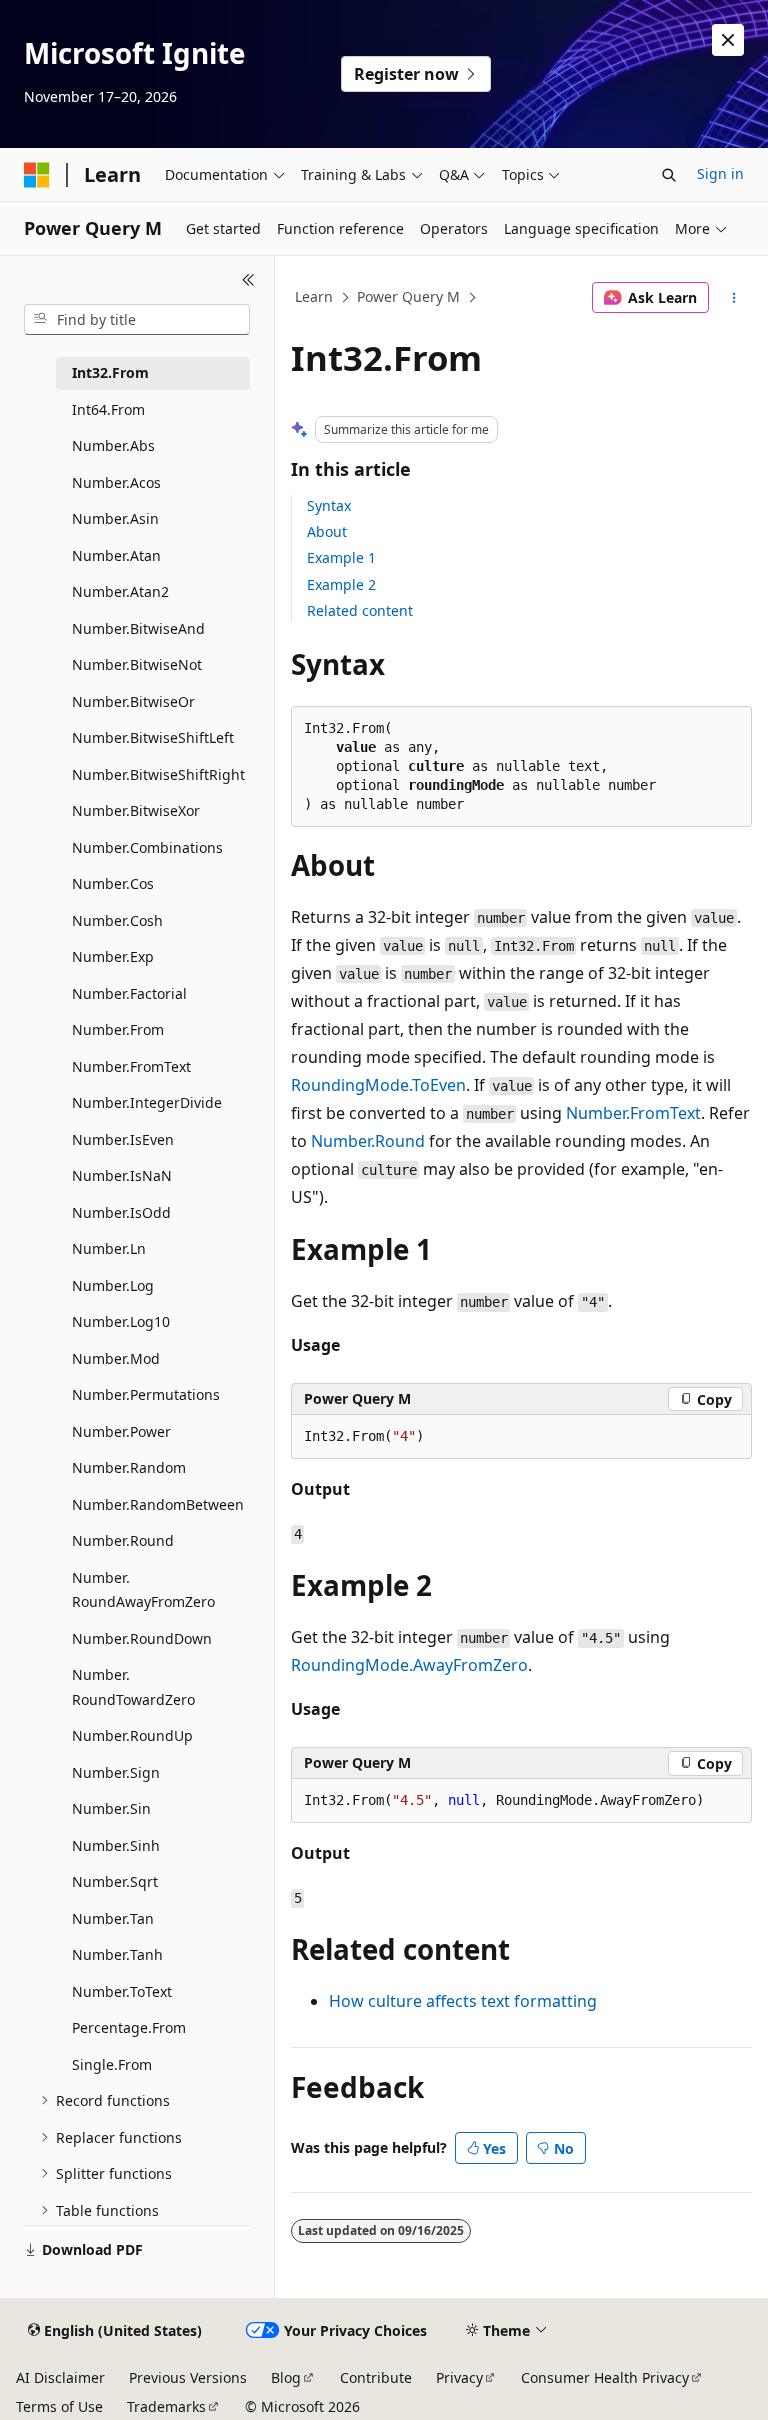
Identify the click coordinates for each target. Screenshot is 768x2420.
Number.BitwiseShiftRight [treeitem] (158, 774)
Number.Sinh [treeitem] (116, 1845)
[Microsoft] (37, 175)
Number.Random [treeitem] (129, 1467)
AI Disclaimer (60, 2377)
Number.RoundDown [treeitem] (142, 1638)
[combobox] (137, 320)
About (327, 531)
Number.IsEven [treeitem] (123, 1139)
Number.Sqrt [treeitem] (115, 1881)
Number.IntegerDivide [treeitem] (147, 1102)
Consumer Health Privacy (605, 2377)
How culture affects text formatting (463, 2001)
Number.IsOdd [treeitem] (121, 1212)
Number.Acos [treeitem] (116, 482)
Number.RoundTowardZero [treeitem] (133, 1687)
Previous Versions (188, 2377)
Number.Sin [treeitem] (111, 1808)
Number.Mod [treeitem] (116, 1358)
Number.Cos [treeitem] (113, 883)
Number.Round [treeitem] (123, 1540)
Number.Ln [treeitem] (109, 1248)
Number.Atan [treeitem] (116, 555)
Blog (286, 2377)
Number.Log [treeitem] (113, 1285)
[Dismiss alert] (728, 40)
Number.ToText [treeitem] (122, 1991)
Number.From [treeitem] (118, 1029)
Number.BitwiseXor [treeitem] (136, 810)
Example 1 (341, 557)
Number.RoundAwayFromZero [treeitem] (143, 1590)
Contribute (376, 2377)
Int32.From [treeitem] (110, 372)
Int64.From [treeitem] (108, 409)
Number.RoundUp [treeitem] (132, 1735)
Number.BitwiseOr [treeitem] (133, 701)
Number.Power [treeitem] (121, 1431)
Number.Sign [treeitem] (116, 1772)
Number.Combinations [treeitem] (147, 847)
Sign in (720, 173)
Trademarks (166, 2406)
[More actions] (734, 298)
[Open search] (669, 175)
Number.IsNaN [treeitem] (122, 1175)
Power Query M (408, 296)
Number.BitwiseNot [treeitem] (137, 664)
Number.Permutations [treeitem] (146, 1394)
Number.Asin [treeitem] (115, 518)
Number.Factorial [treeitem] (129, 993)
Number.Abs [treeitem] (113, 445)
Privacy (459, 2377)
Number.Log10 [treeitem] (121, 1321)
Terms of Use (59, 2406)
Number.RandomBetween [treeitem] (158, 1504)
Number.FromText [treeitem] (131, 1066)
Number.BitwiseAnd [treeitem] (138, 628)
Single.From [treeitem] (112, 2064)
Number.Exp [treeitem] (113, 956)
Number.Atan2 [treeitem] (120, 591)
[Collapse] (248, 280)
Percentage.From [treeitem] (129, 2027)
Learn (314, 296)
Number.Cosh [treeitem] (117, 920)
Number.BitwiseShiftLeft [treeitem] (153, 737)
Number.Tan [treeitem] (113, 1918)
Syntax (329, 505)
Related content (360, 610)
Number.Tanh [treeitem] (117, 1954)
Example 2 (341, 584)
